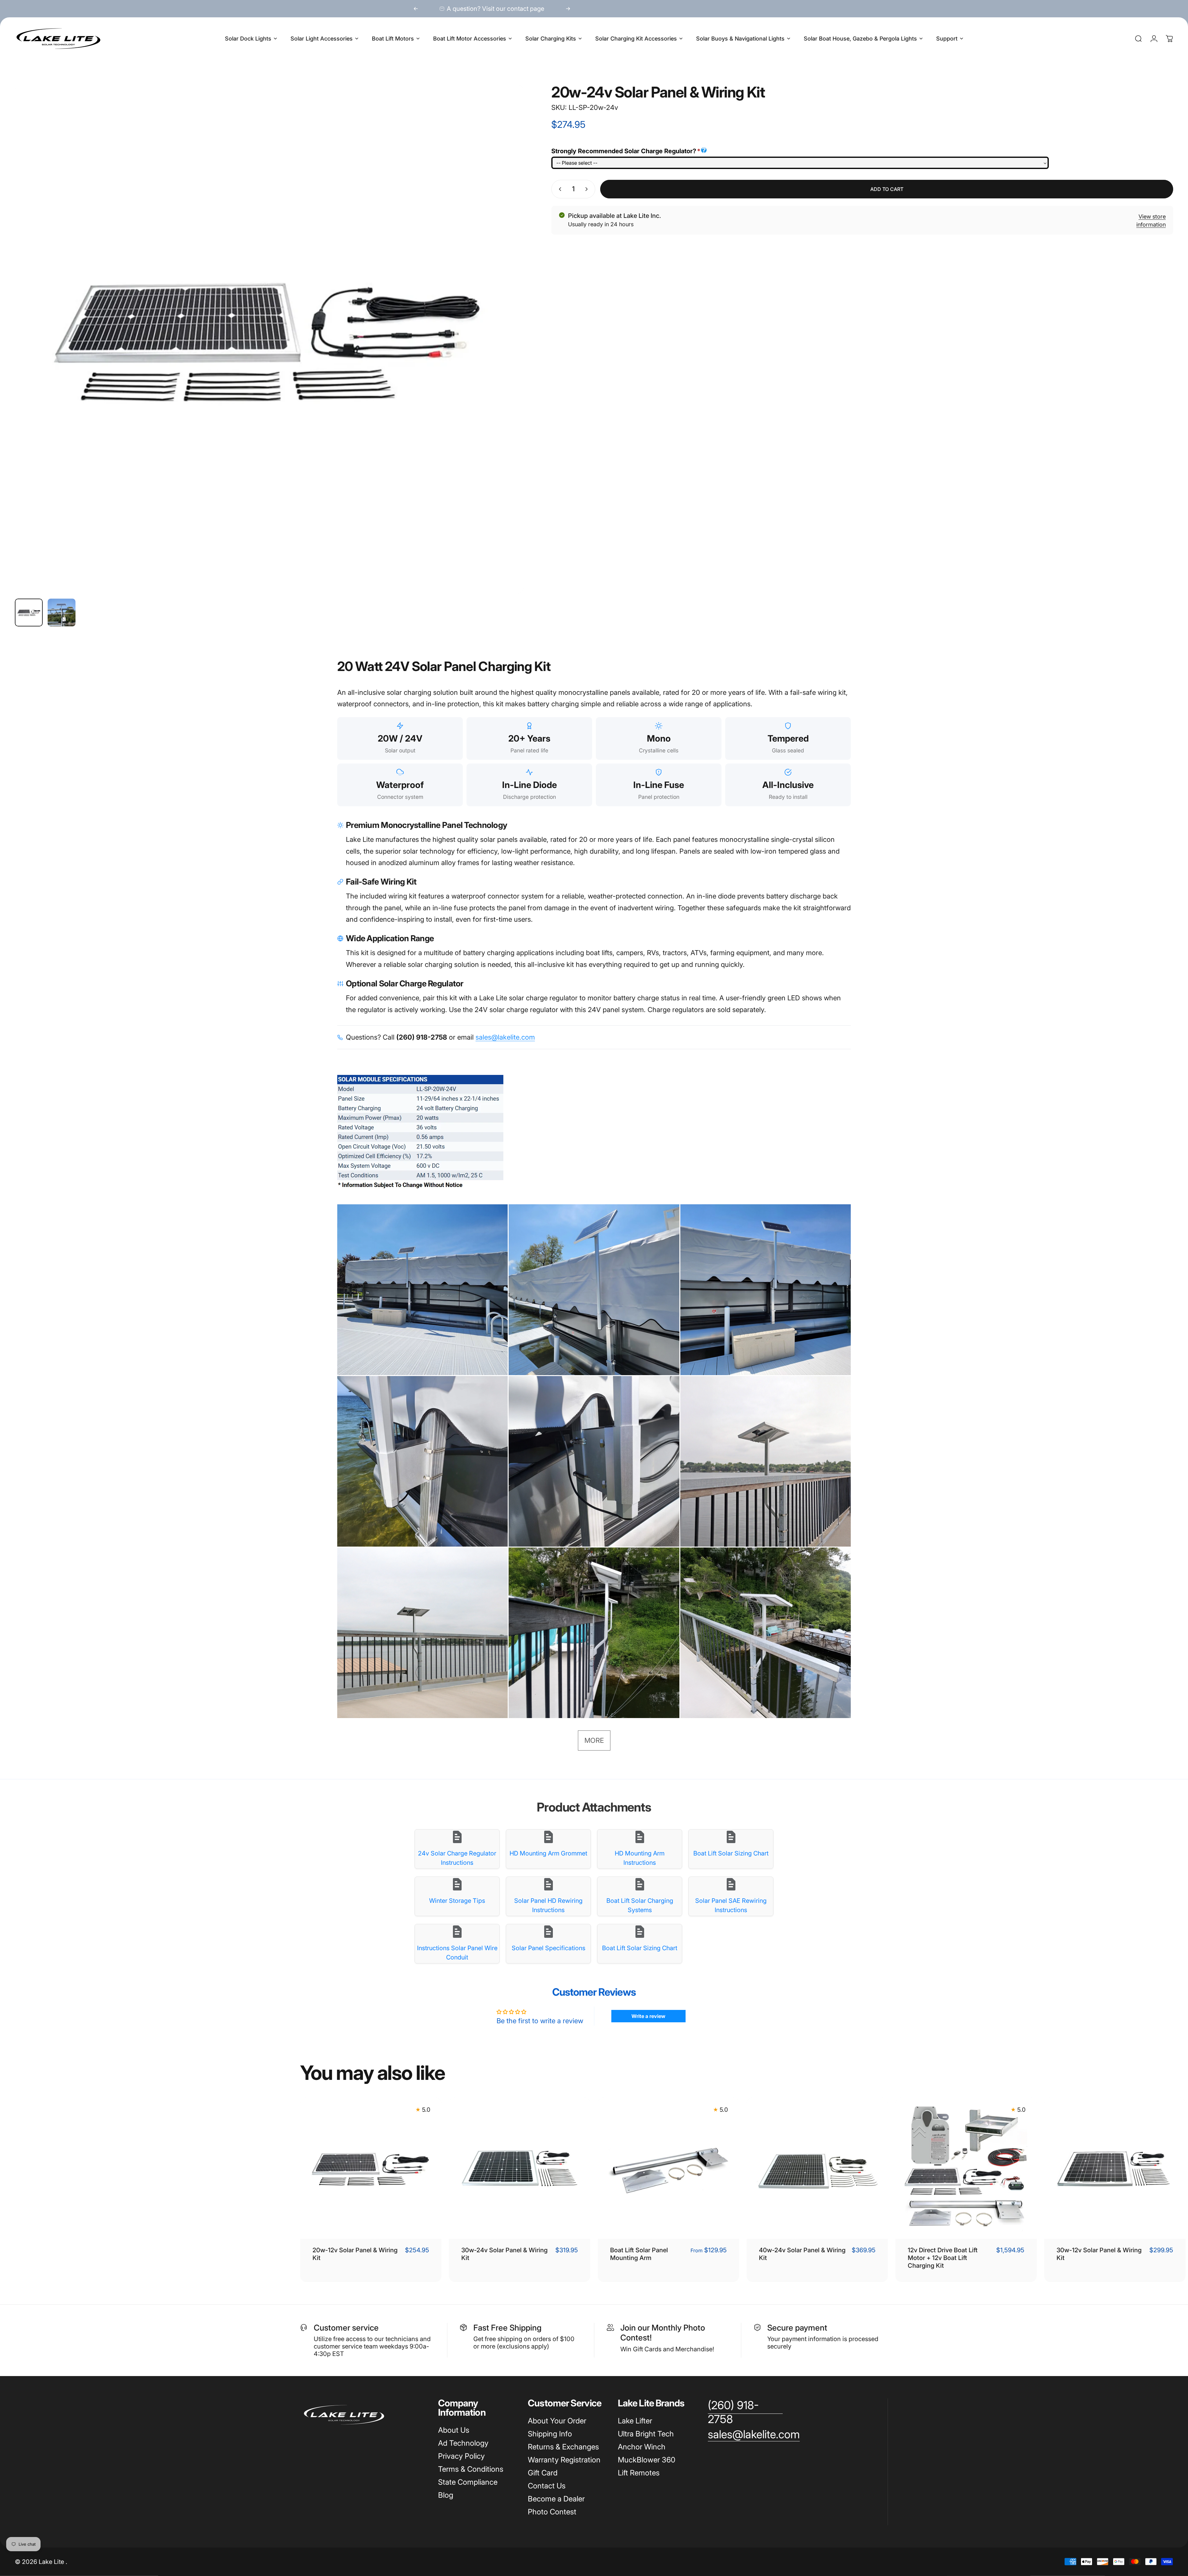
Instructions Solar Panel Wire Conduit (457, 1953)
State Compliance (468, 2482)
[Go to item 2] (62, 613)
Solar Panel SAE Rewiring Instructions (731, 1905)
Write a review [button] (648, 2016)
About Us (454, 2430)
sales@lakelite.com (505, 1037)
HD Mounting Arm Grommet (548, 1853)
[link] (745, 2412)
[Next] (568, 9)
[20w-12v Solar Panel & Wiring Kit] (371, 2168)
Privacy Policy (461, 2456)
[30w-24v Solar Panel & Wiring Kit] (520, 2168)
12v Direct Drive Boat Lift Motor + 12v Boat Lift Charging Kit (943, 2258)
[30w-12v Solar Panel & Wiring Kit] (1115, 2168)
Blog (446, 2495)
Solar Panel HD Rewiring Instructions (548, 1905)
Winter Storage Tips (457, 1901)
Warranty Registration (564, 2460)
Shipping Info (550, 2434)
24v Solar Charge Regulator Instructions (457, 1858)
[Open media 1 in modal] (269, 339)
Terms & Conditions (471, 2469)
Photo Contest (552, 2512)
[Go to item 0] (29, 613)
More (594, 1740)
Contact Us (547, 2486)
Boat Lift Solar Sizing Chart (731, 1853)
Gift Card (543, 2473)
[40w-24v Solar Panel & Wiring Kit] (817, 2168)
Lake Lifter (635, 2421)
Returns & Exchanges (563, 2447)
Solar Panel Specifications (549, 1948)
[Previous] (416, 9)
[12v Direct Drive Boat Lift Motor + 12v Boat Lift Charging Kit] (966, 2168)
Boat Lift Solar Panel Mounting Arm (639, 2254)
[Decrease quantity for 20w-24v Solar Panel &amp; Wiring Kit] (559, 189)
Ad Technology (463, 2443)
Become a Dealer (556, 2499)
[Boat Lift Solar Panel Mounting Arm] (668, 2168)
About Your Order (557, 2421)
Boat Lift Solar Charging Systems (640, 1905)
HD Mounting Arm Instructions (640, 1858)
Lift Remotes (639, 2473)
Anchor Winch (642, 2447)
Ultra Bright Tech (646, 2434)
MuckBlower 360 (647, 2460)
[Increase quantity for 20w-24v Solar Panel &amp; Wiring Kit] (588, 189)
